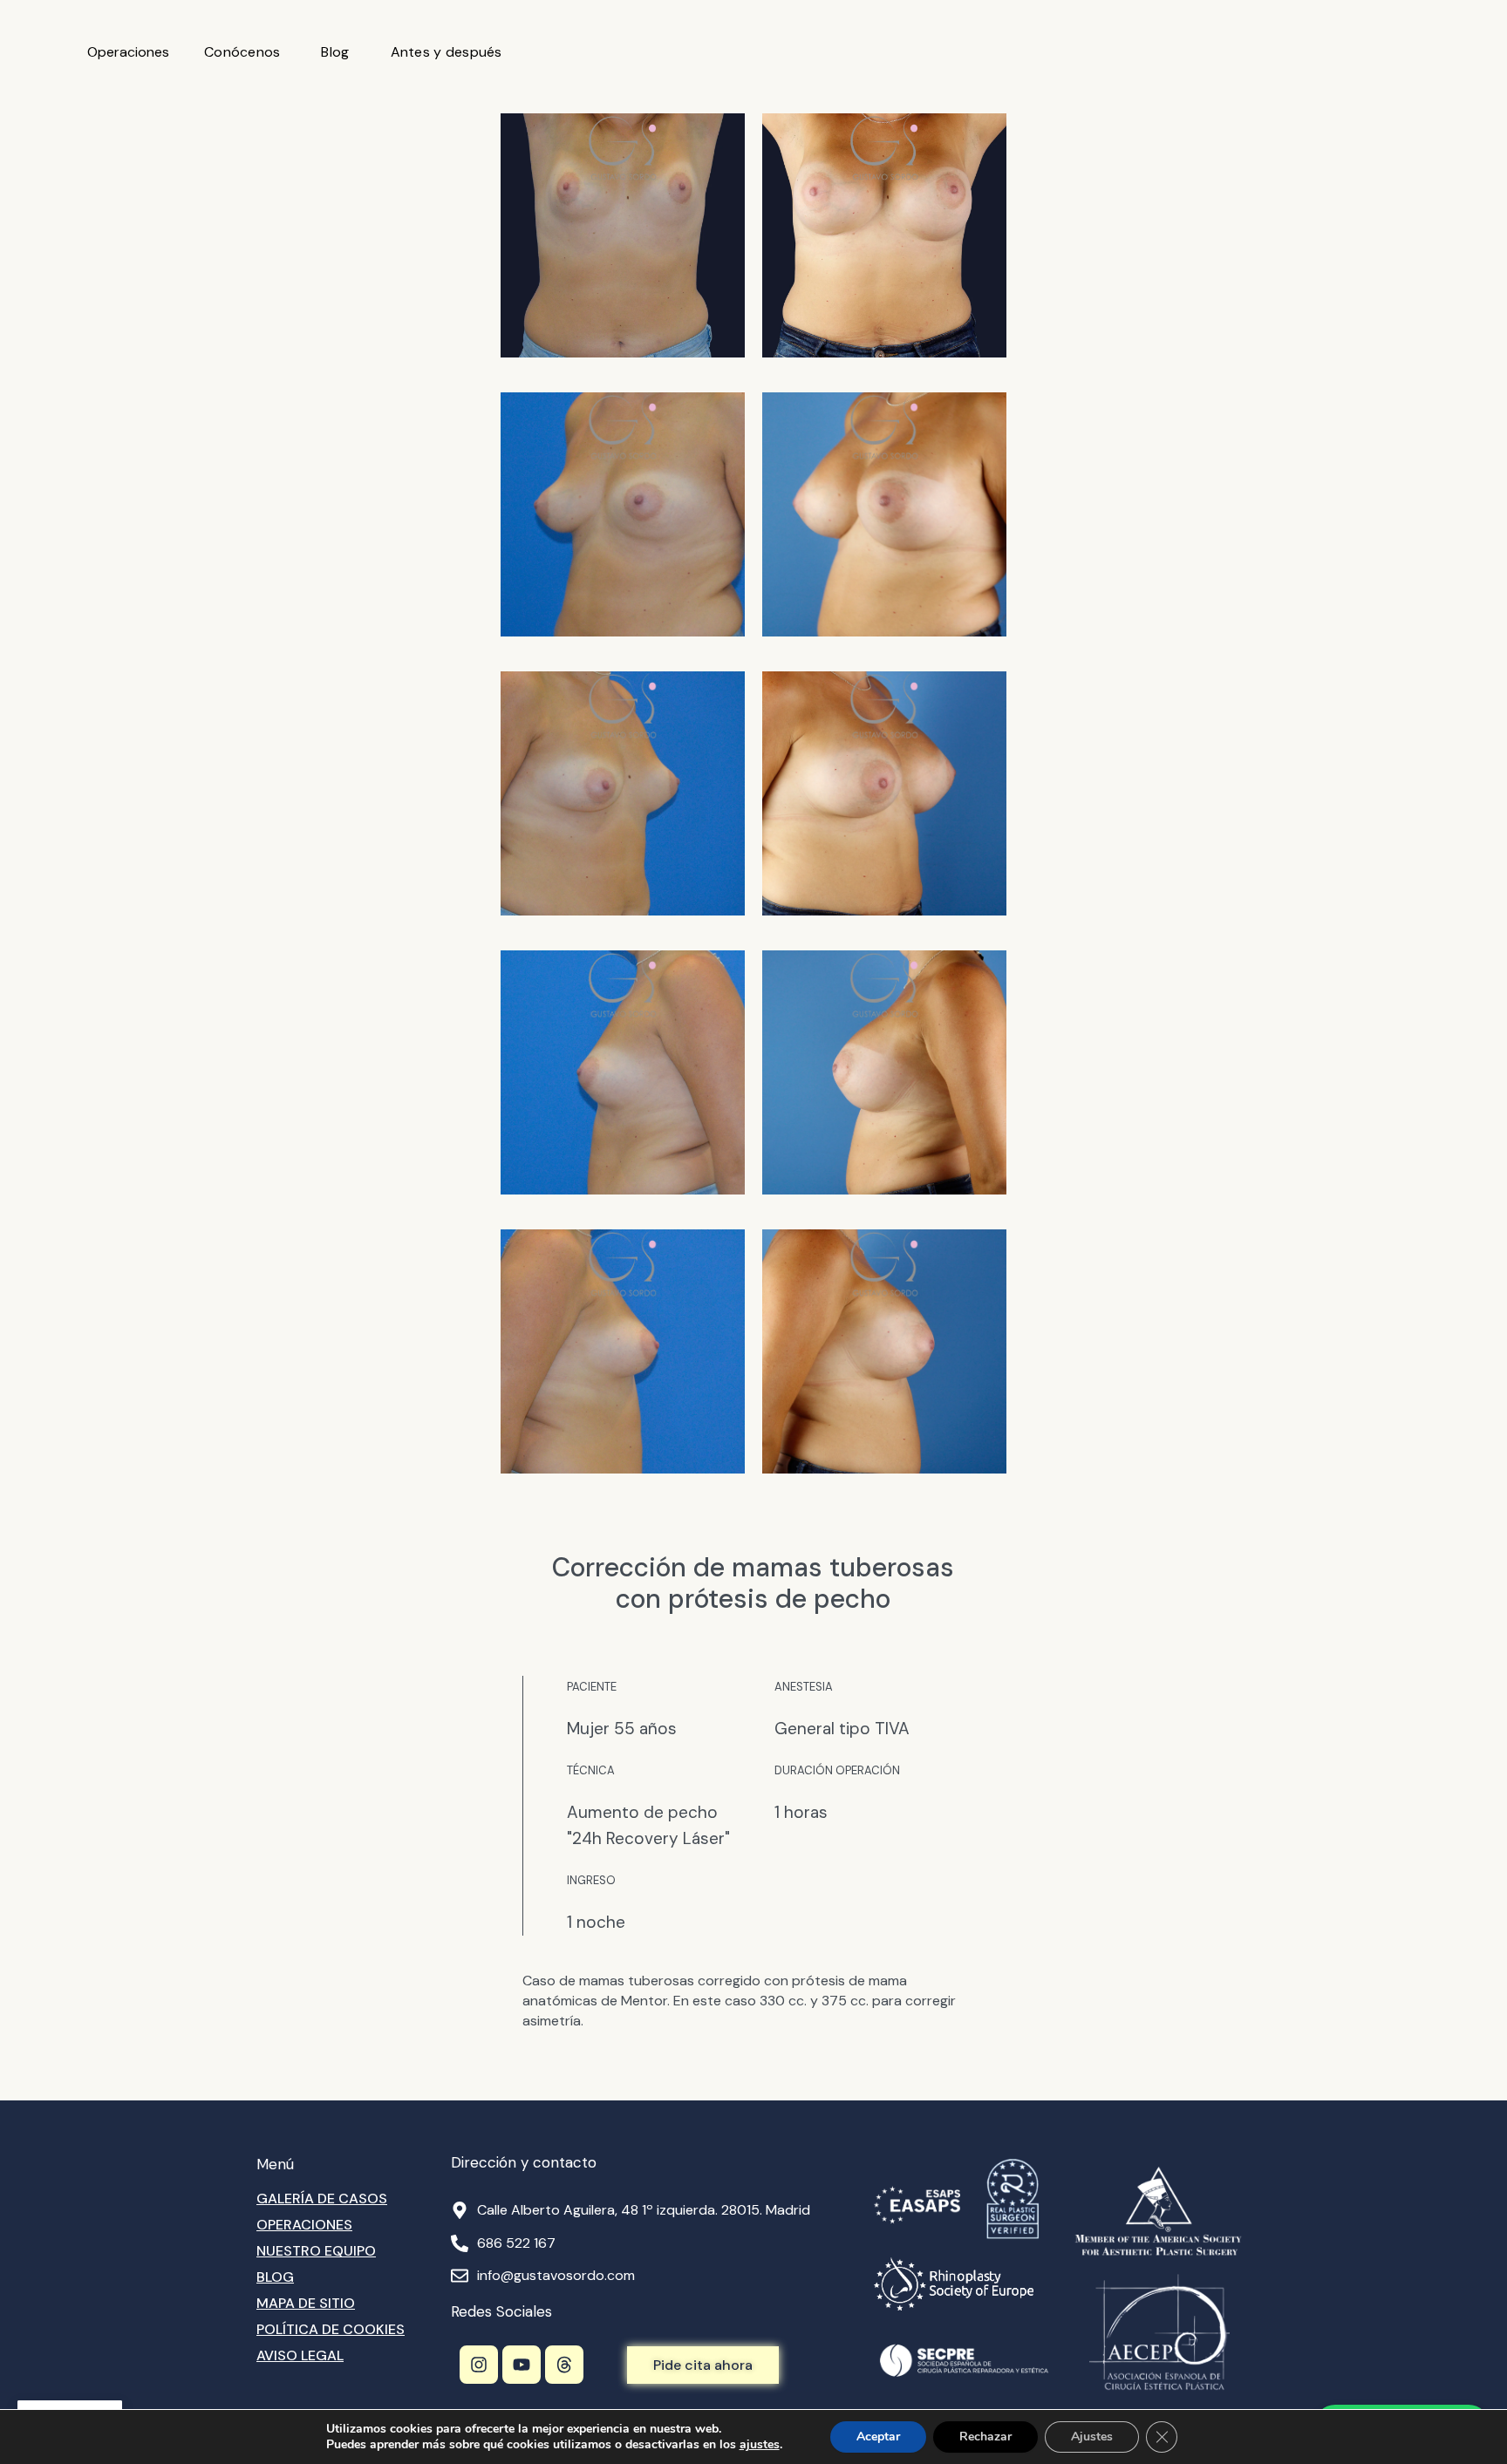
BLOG (275, 2277)
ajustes (760, 2445)
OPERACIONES (304, 2225)
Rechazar (985, 2437)
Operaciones (128, 52)
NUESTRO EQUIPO (316, 2251)
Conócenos (242, 52)
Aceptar (878, 2437)
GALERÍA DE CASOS (322, 2199)
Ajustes (1092, 2437)
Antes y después (447, 52)
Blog (335, 52)
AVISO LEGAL (300, 2355)
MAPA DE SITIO (306, 2303)
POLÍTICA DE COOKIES (331, 2329)
